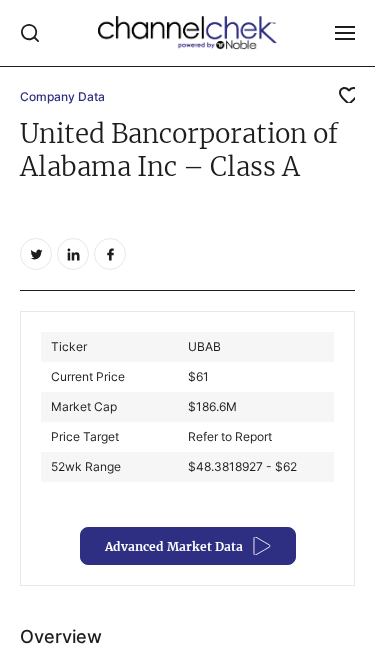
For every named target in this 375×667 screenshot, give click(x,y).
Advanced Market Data (174, 546)
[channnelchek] (188, 33)
